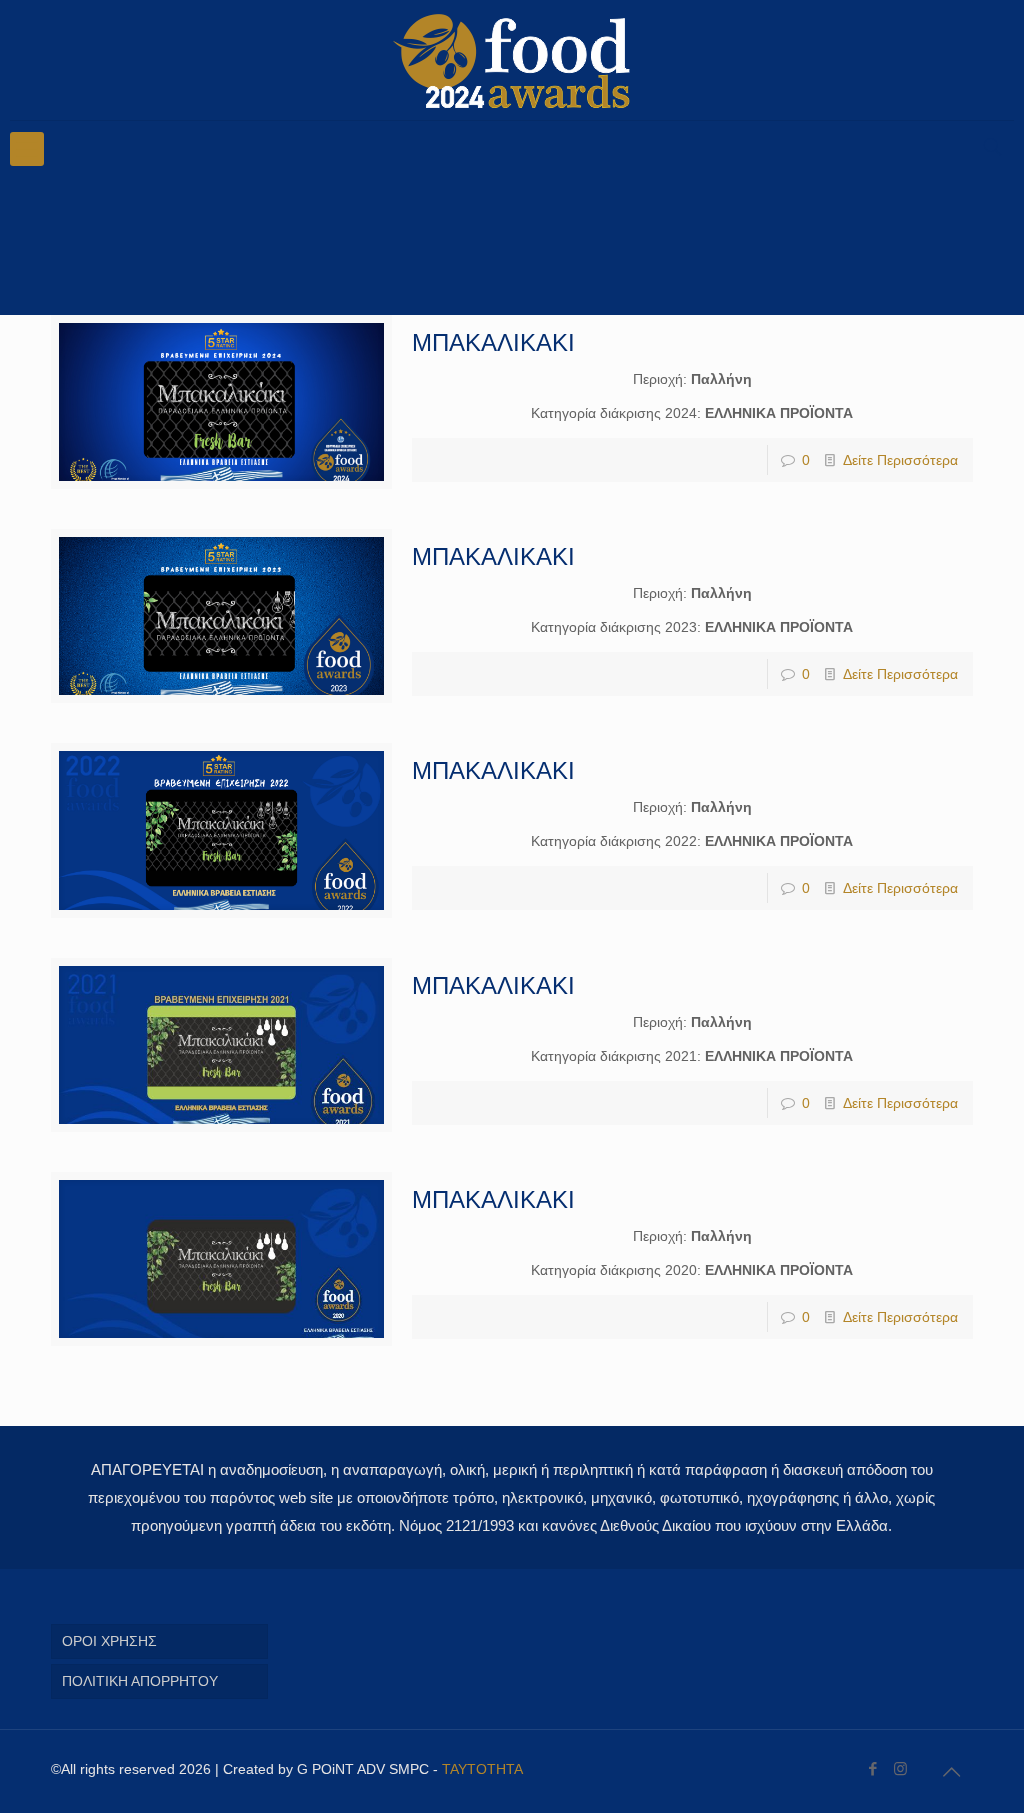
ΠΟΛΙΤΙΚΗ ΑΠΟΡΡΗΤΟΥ (140, 1681)
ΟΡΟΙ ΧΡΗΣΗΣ (109, 1641)
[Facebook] (873, 1768)
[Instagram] (900, 1768)
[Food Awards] (511, 60)
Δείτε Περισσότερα (900, 460)
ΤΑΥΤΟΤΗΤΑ (482, 1769)
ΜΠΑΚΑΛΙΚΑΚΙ (493, 342)
